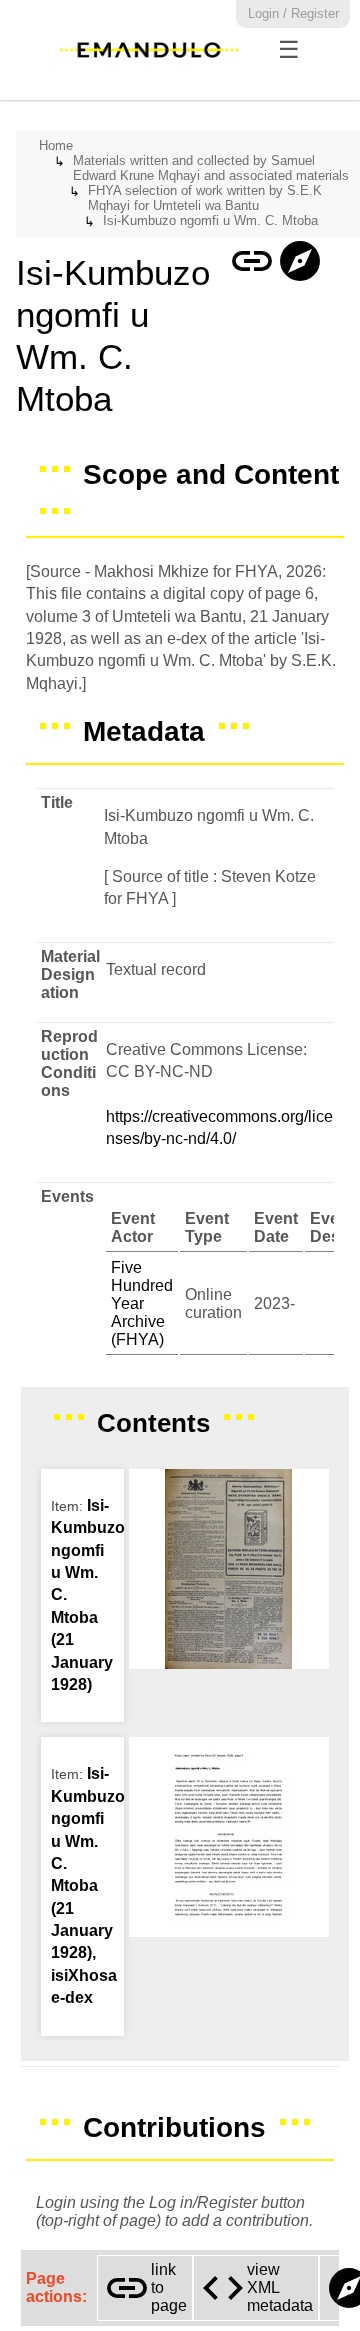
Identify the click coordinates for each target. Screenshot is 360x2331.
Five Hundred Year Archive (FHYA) (142, 1303)
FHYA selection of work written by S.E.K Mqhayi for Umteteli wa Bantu (205, 198)
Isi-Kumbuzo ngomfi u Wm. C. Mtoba (210, 220)
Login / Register (293, 13)
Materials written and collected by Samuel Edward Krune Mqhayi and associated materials (211, 168)
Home (56, 145)
